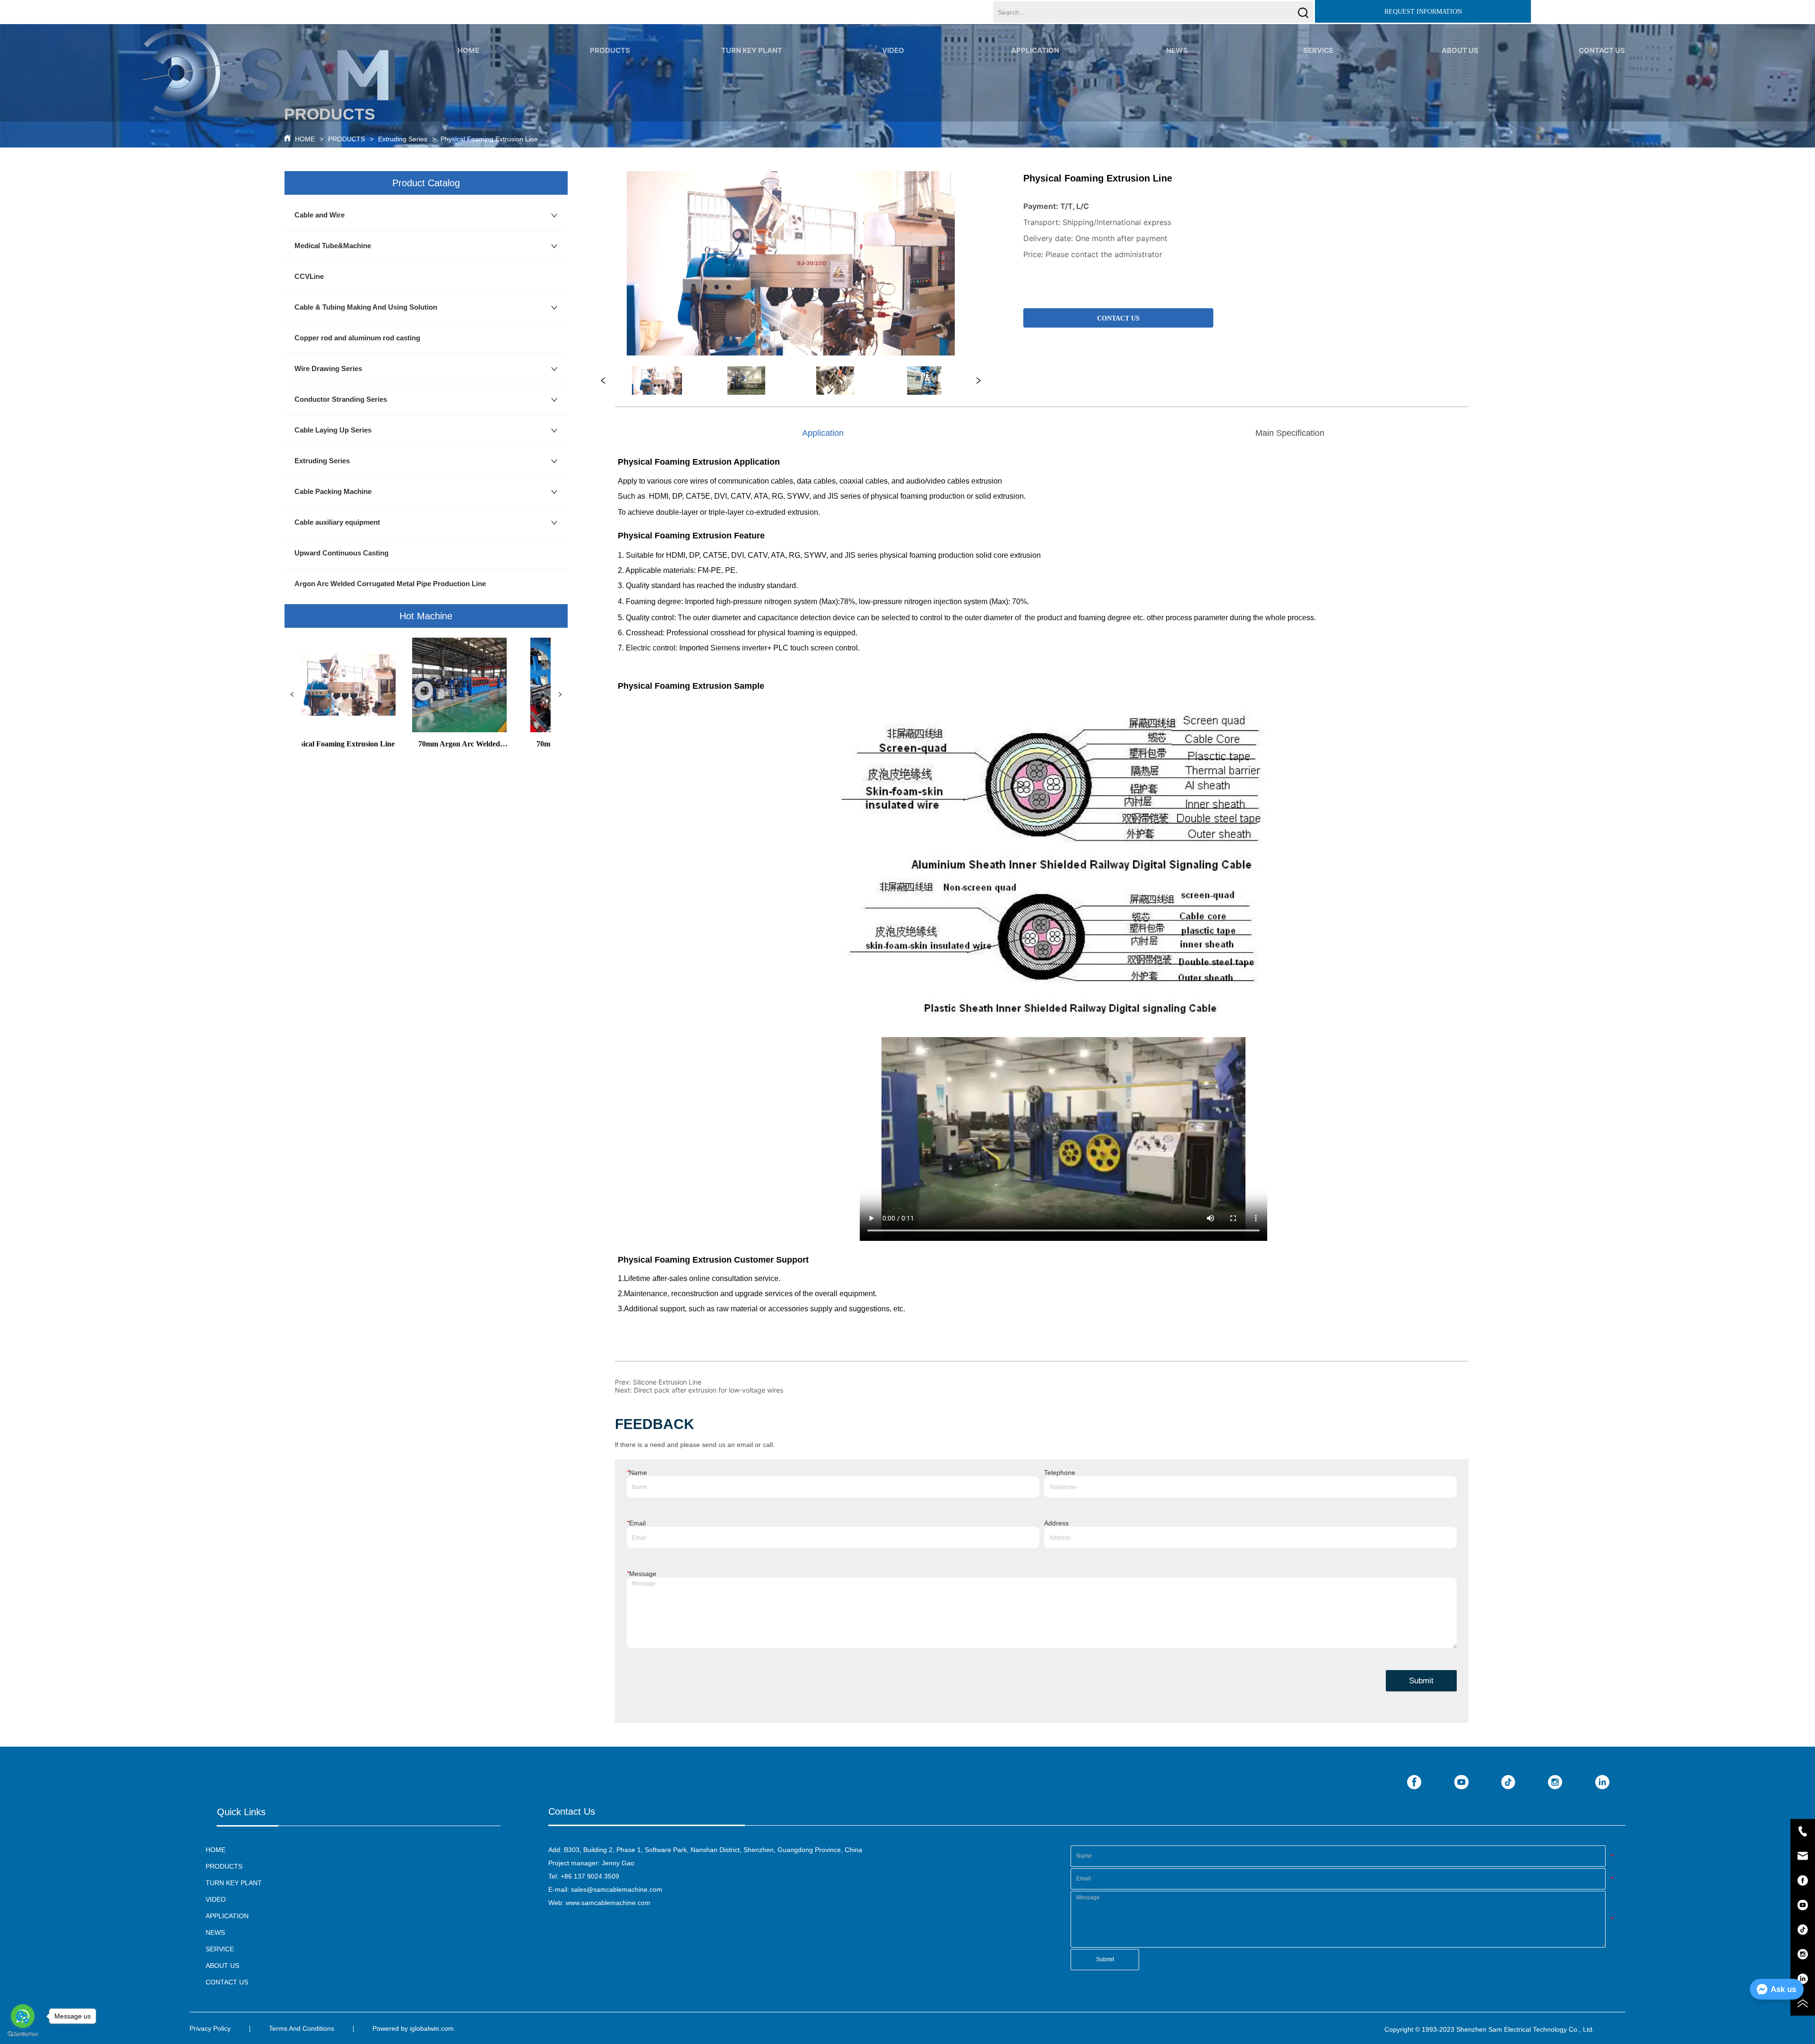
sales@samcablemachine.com (617, 1889)
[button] (610, 50)
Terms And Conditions (302, 2028)
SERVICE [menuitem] (1318, 50)
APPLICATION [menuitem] (1035, 50)
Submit (1421, 1681)
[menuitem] (610, 50)
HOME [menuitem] (468, 50)
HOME (305, 139)
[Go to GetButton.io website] (23, 2034)
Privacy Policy (210, 2028)
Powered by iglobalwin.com (413, 2028)
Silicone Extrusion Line (667, 1382)
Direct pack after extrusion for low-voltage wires (709, 1390)
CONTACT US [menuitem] (1602, 50)
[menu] (1035, 50)
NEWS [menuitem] (1177, 50)
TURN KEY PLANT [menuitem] (752, 50)
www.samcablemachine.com (608, 1903)
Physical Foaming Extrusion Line (489, 139)
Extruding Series (403, 139)
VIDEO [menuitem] (893, 50)
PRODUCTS (346, 139)
